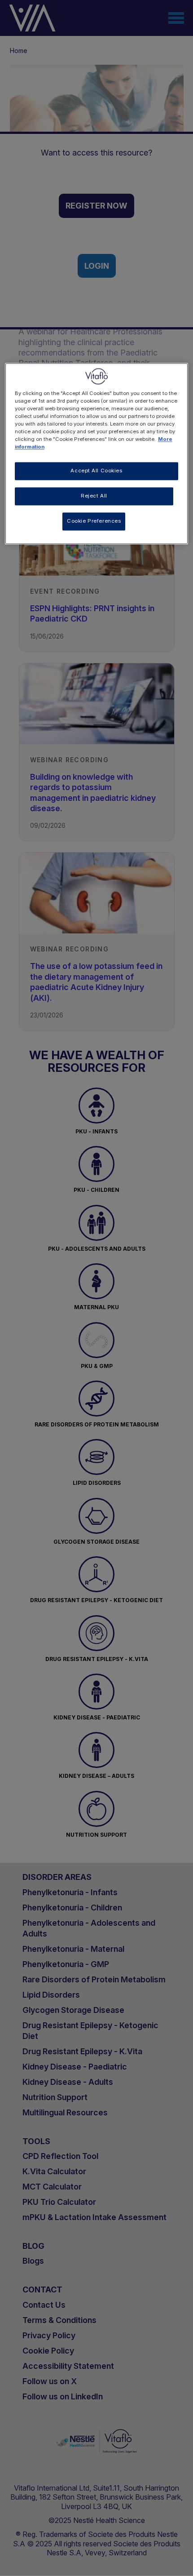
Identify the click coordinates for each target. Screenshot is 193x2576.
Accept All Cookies (96, 471)
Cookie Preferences (94, 521)
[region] (97, 453)
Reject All (94, 496)
